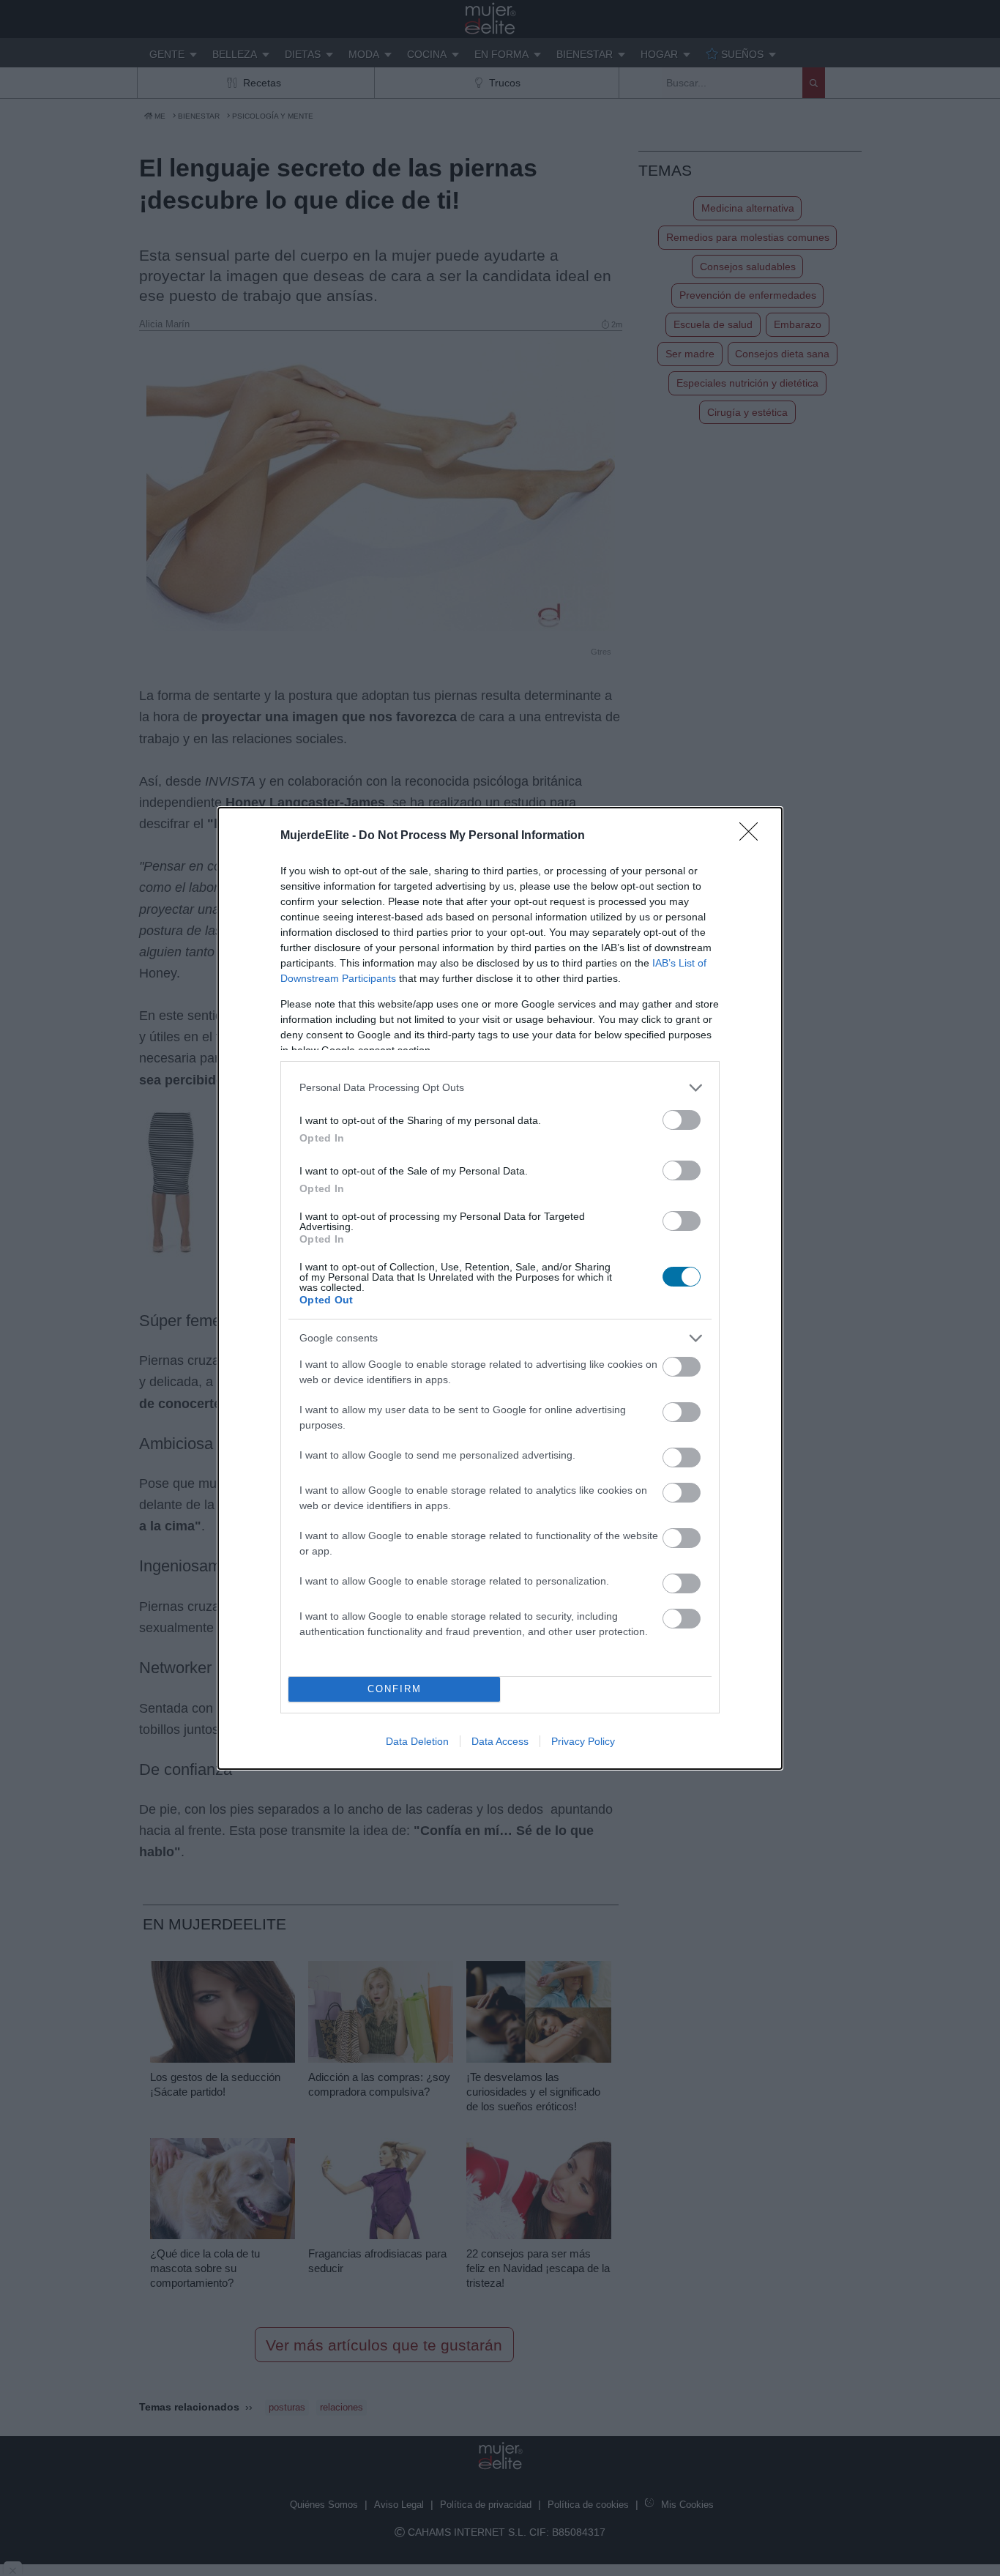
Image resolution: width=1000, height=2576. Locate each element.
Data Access (500, 1741)
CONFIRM (395, 1689)
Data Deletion (417, 1741)
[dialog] (500, 1288)
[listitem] (500, 1088)
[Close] (753, 836)
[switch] (682, 1120)
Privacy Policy (583, 1741)
